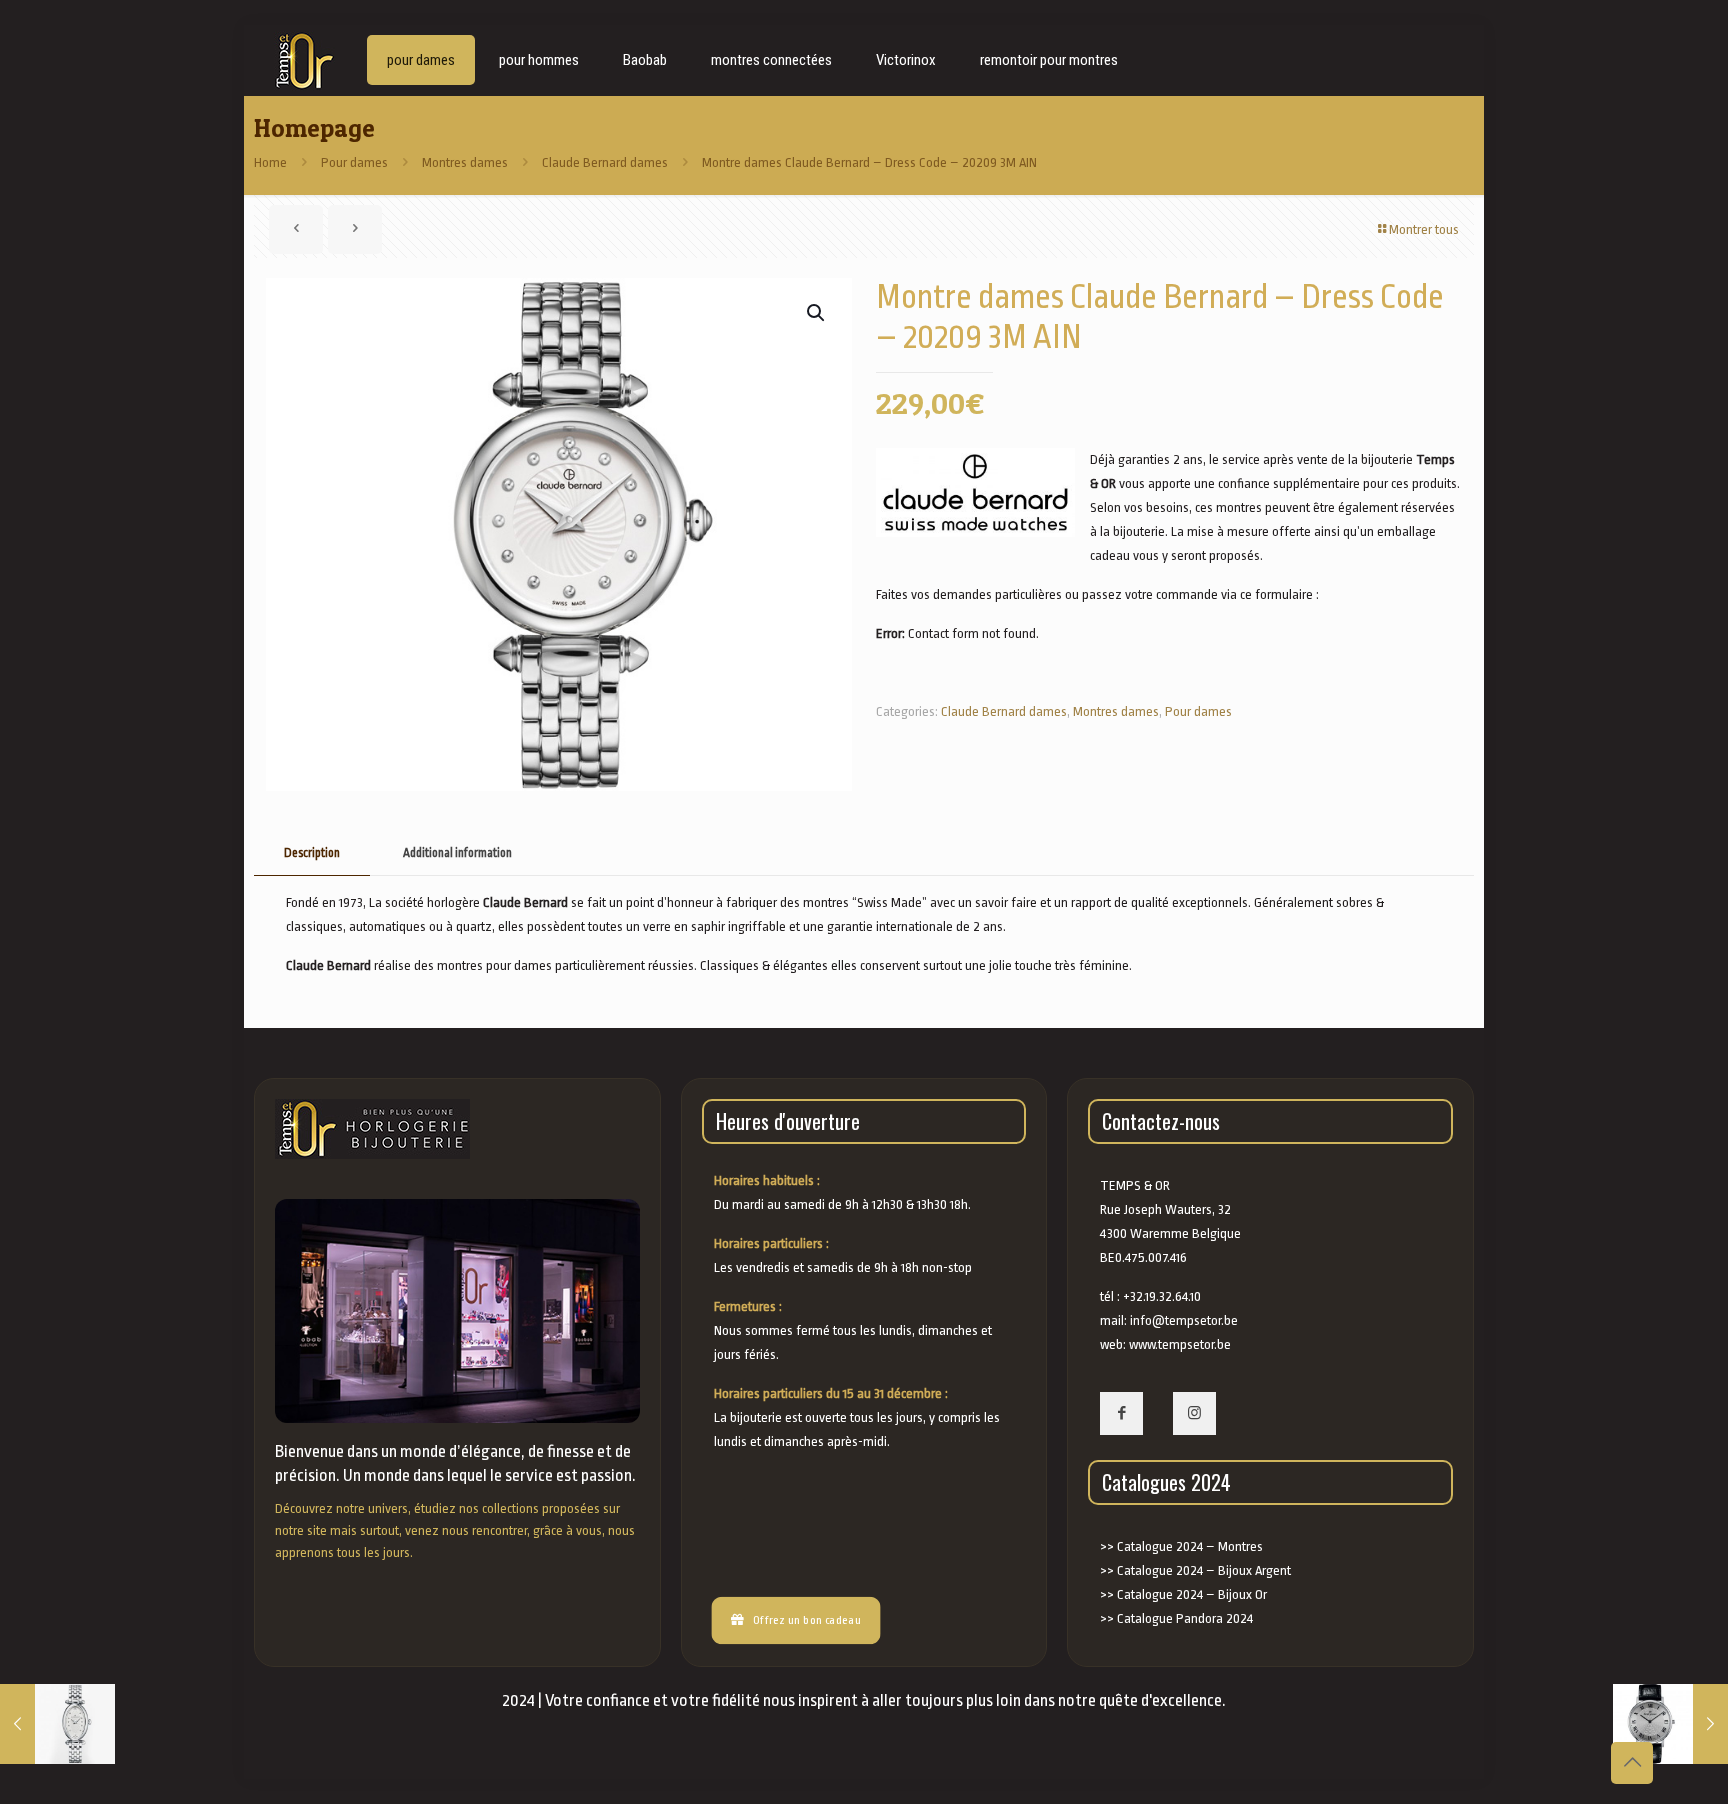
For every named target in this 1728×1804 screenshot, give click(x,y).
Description (312, 853)
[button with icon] (1121, 1413)
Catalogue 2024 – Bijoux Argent (1204, 1570)
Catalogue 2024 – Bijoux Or (1192, 1594)
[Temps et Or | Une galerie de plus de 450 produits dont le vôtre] (300, 60)
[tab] (312, 853)
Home (270, 162)
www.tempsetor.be (1180, 1344)
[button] (817, 313)
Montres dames (465, 162)
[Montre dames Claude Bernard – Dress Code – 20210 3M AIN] (57, 1724)
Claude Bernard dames (605, 162)
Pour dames (354, 162)
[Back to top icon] (1632, 1763)
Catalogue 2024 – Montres (1190, 1546)
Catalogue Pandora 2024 (1185, 1618)
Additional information (457, 853)
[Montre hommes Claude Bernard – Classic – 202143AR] (1670, 1724)
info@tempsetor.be (1184, 1320)
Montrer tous (1424, 229)
